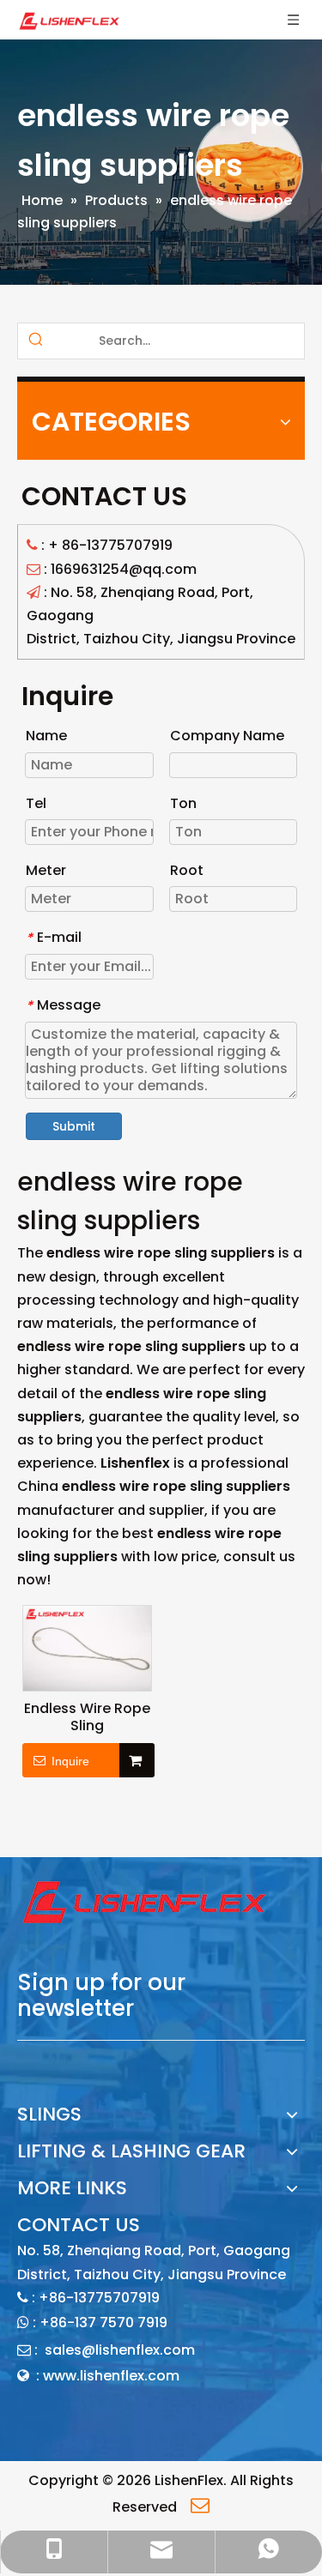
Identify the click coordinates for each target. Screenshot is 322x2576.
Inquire (70, 1761)
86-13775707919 (117, 545)
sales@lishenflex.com (120, 2350)
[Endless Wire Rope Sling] (87, 1647)
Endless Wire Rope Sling (87, 1717)
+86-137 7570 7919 (103, 2323)
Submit (74, 1126)
